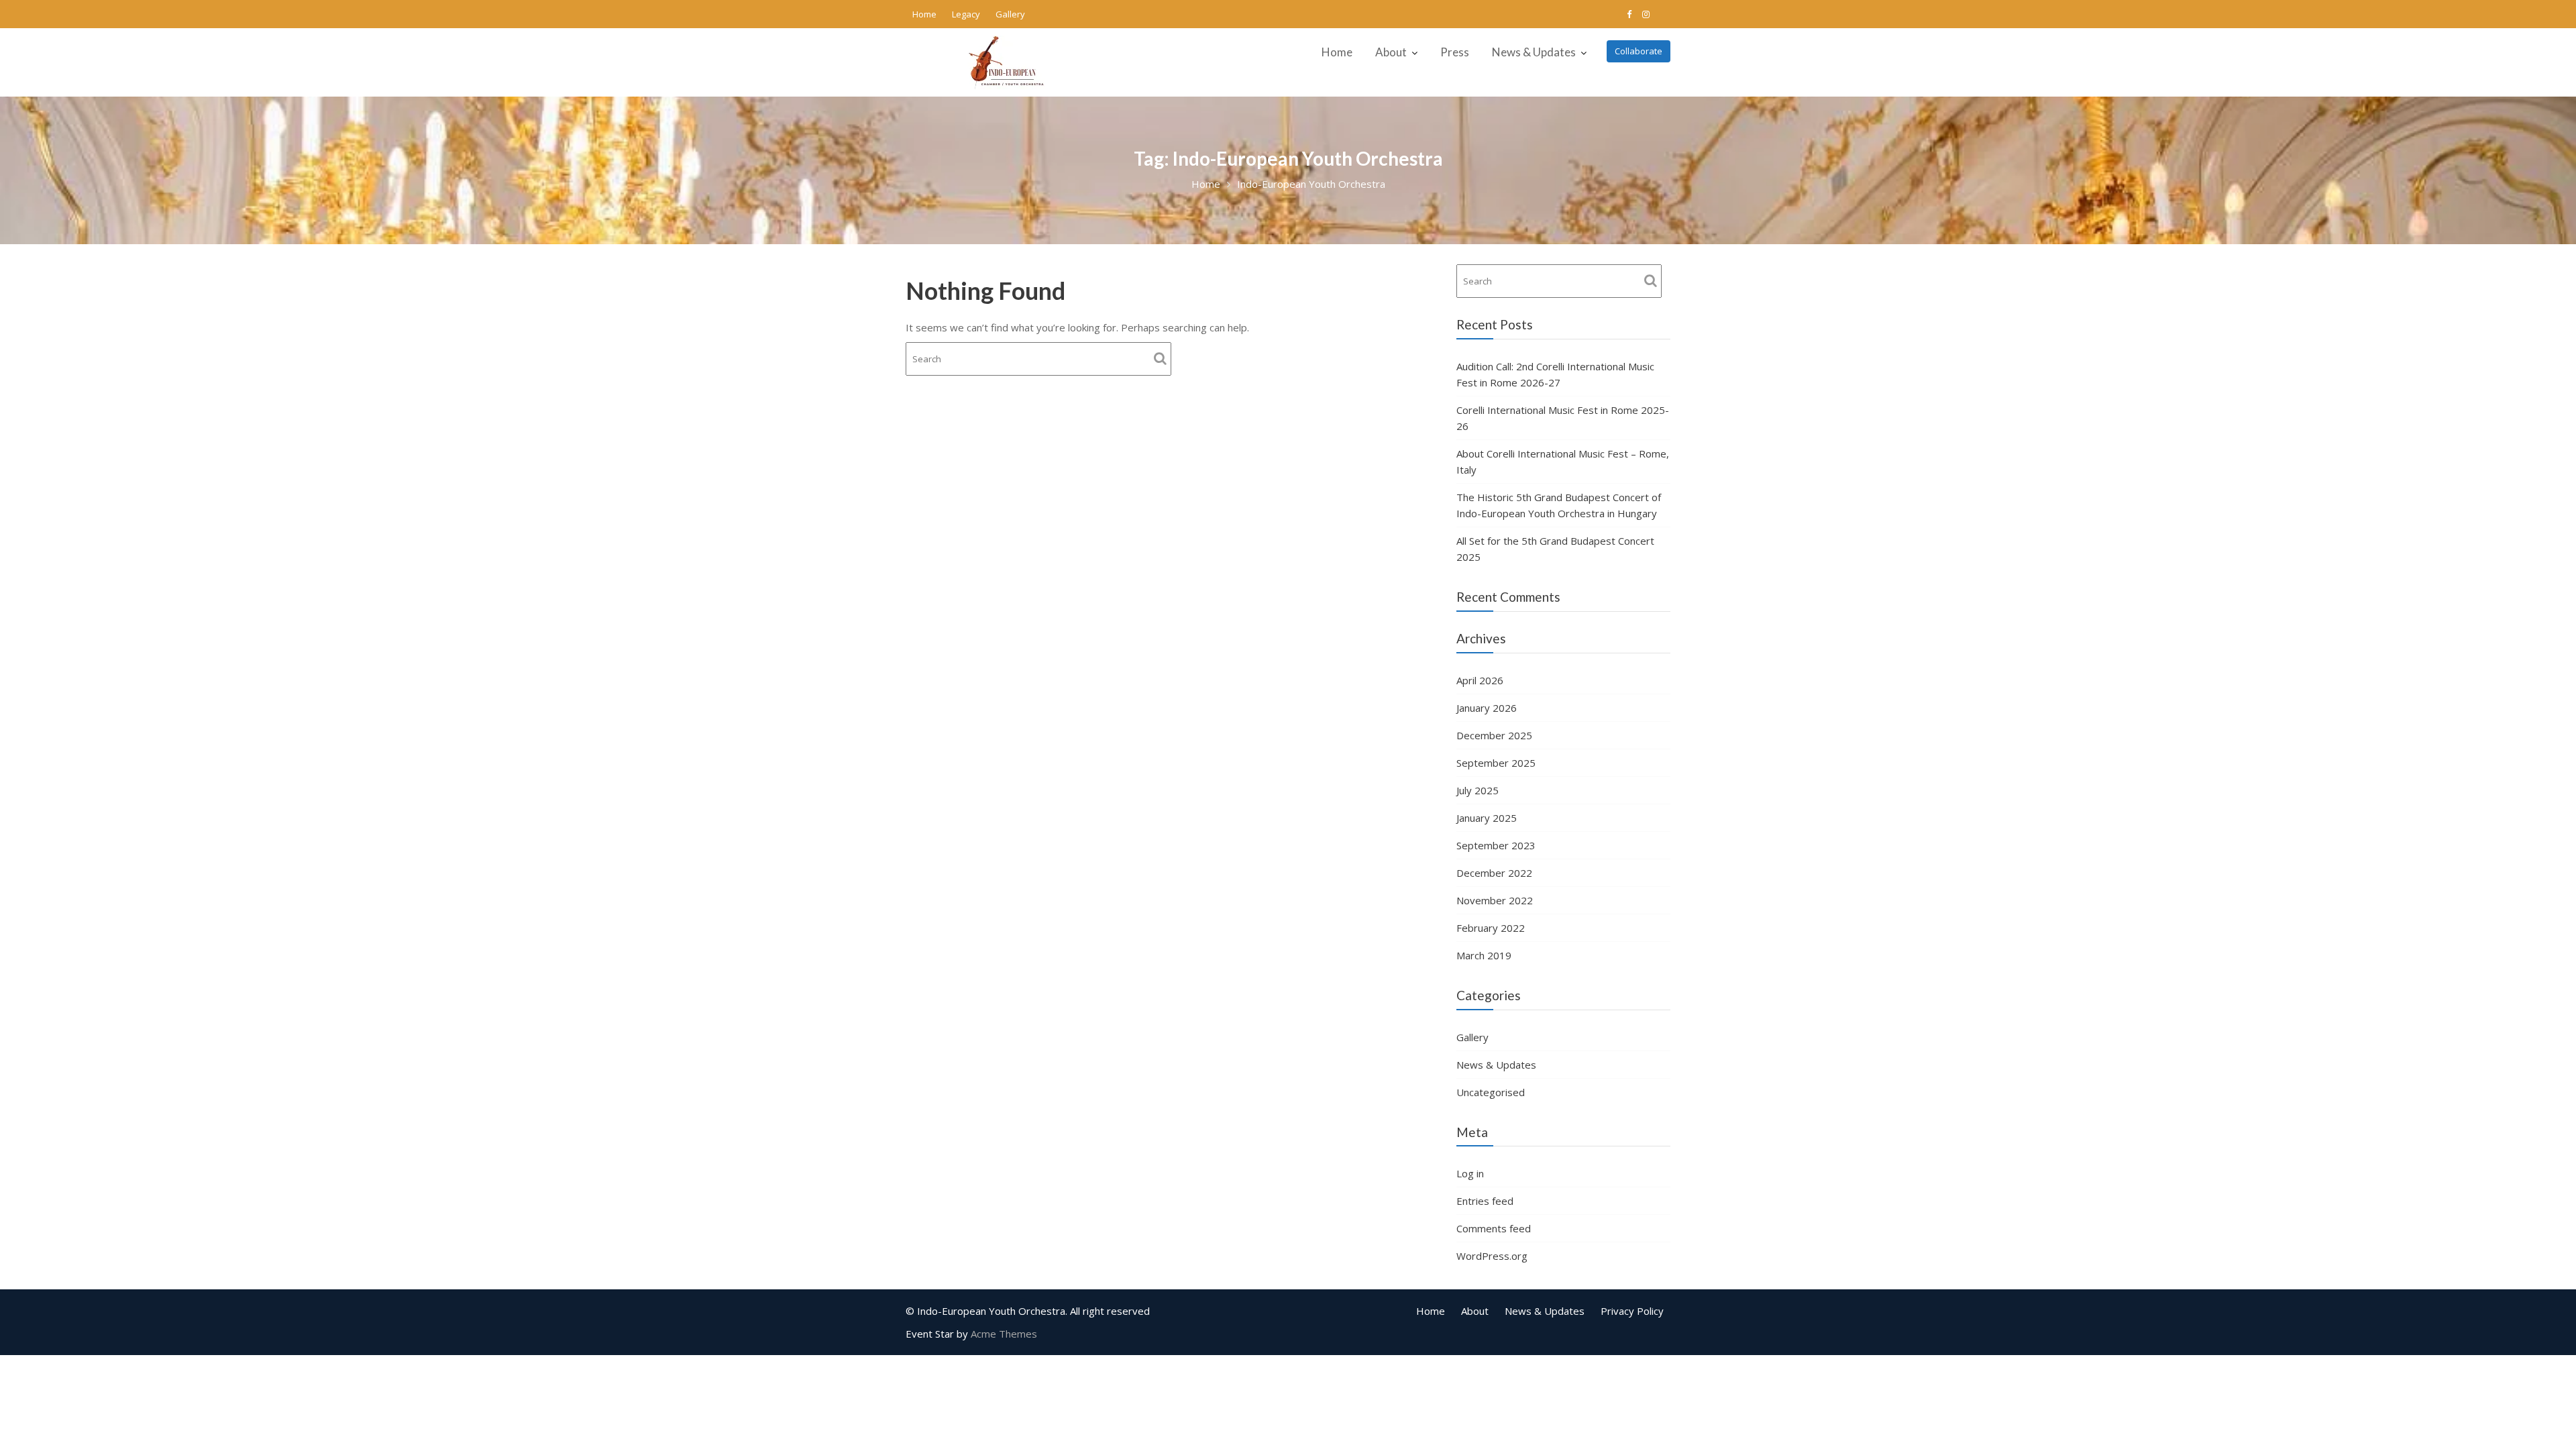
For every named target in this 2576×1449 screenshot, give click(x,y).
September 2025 (1496, 763)
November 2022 (1495, 900)
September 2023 (1496, 845)
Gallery (1010, 14)
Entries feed (1485, 1201)
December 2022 (1494, 873)
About (1391, 52)
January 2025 (1487, 818)
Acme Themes (1004, 1334)
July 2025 (1478, 790)
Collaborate (1639, 51)
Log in (1470, 1173)
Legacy (966, 14)
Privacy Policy (1632, 1311)
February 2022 (1491, 928)
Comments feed (1494, 1228)
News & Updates (1534, 52)
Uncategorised (1491, 1092)
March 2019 (1484, 955)
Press (1455, 52)
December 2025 (1494, 735)
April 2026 (1480, 680)
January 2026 (1487, 708)
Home (924, 14)
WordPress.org (1492, 1256)
